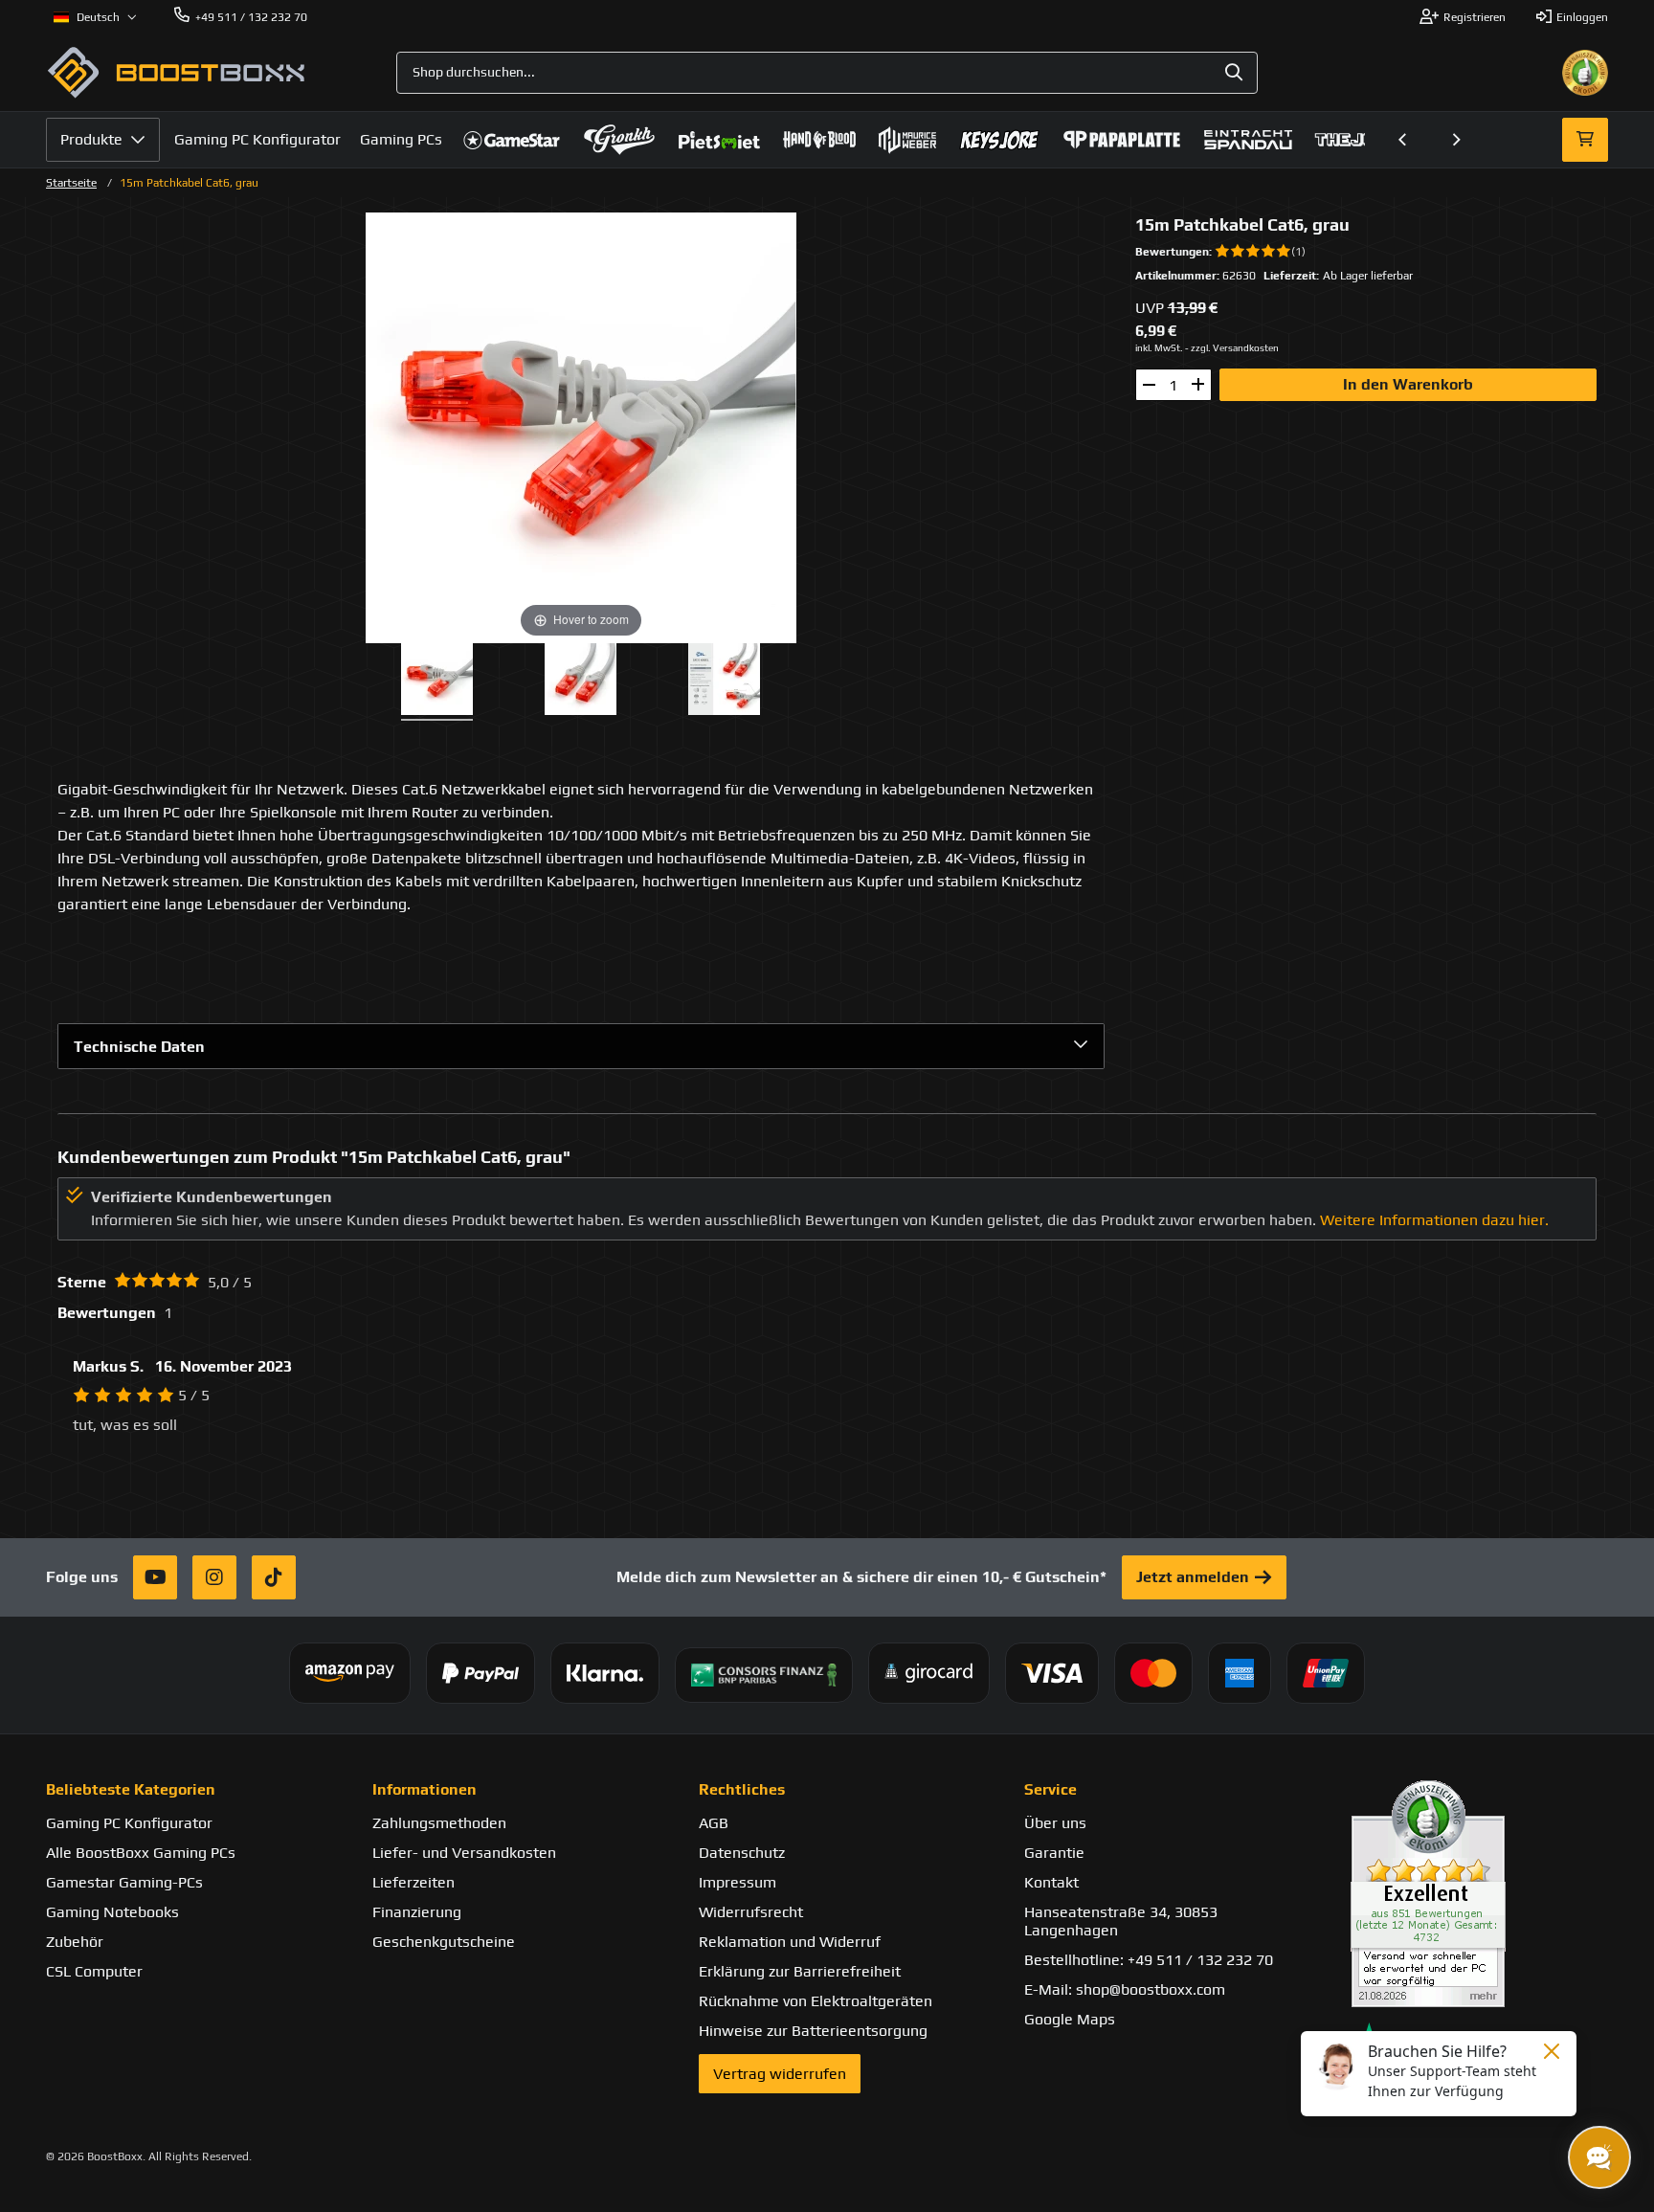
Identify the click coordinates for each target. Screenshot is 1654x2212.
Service (1051, 1789)
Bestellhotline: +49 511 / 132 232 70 (1149, 1960)
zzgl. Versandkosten (1235, 348)
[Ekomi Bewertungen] (1479, 1894)
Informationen (425, 1789)
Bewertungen (1172, 252)
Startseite (71, 183)
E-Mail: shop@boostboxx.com (1125, 1989)
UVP (1150, 308)
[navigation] (95, 17)
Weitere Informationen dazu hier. (1434, 1220)
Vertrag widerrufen (780, 2074)
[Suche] (1234, 73)
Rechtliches (742, 1789)
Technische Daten (139, 1047)
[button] (1403, 140)
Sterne (82, 1282)
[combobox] (827, 73)
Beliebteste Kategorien (131, 1789)
